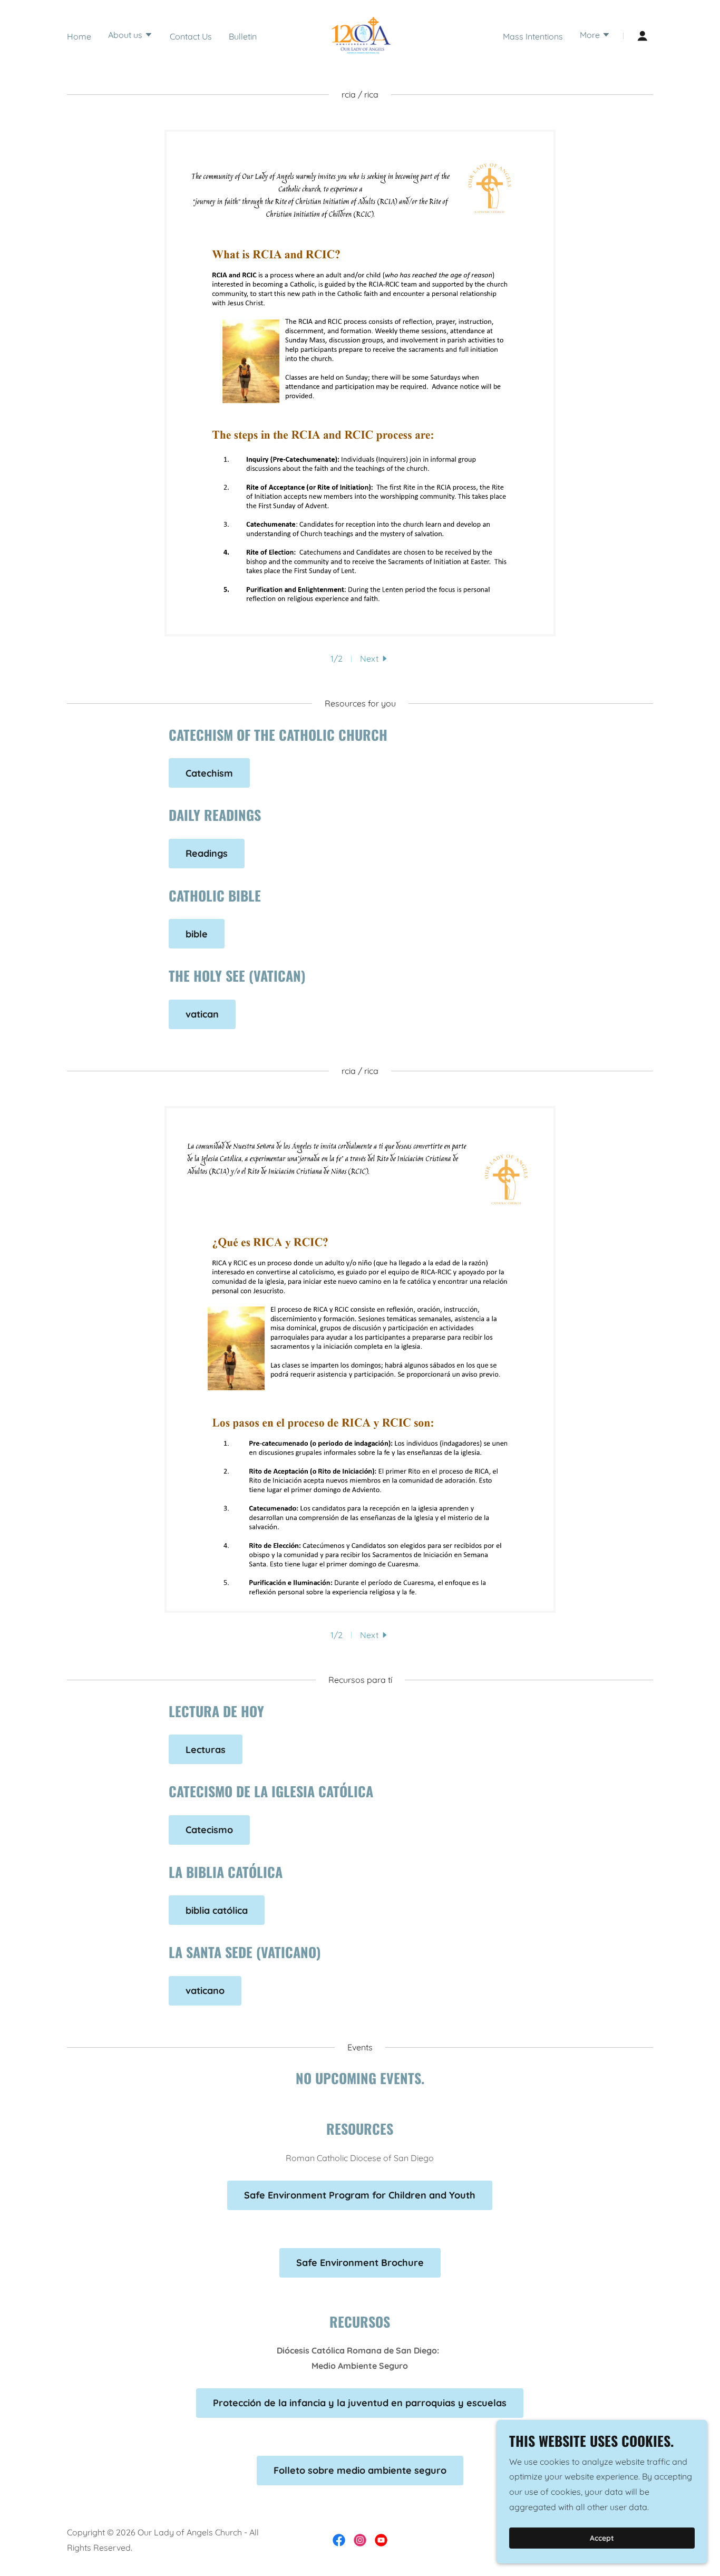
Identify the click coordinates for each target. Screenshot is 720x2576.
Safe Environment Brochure (360, 2263)
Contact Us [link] (191, 36)
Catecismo (209, 1830)
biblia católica (217, 1910)
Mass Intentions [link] (533, 36)
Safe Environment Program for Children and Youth (360, 2195)
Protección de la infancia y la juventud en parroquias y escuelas (360, 2403)
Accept (602, 2538)
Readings (207, 853)
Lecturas (206, 1750)
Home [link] (79, 36)
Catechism (209, 773)
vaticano (205, 1991)
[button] (130, 36)
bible (197, 934)
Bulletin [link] (243, 36)
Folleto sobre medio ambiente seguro (360, 2470)
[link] (360, 35)
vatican (202, 1014)
